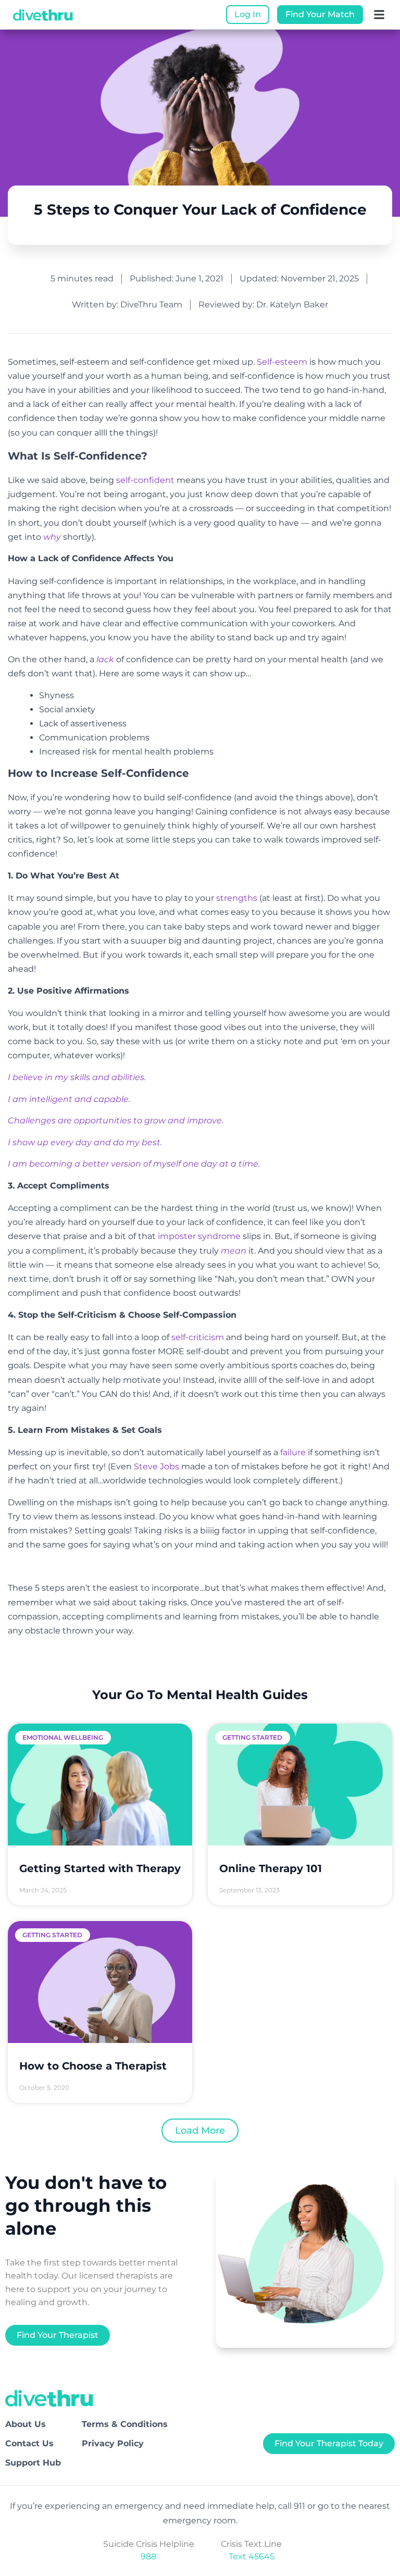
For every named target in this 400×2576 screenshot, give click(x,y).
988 (148, 2556)
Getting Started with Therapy (100, 1868)
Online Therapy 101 (271, 1868)
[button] (379, 15)
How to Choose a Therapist (93, 2066)
